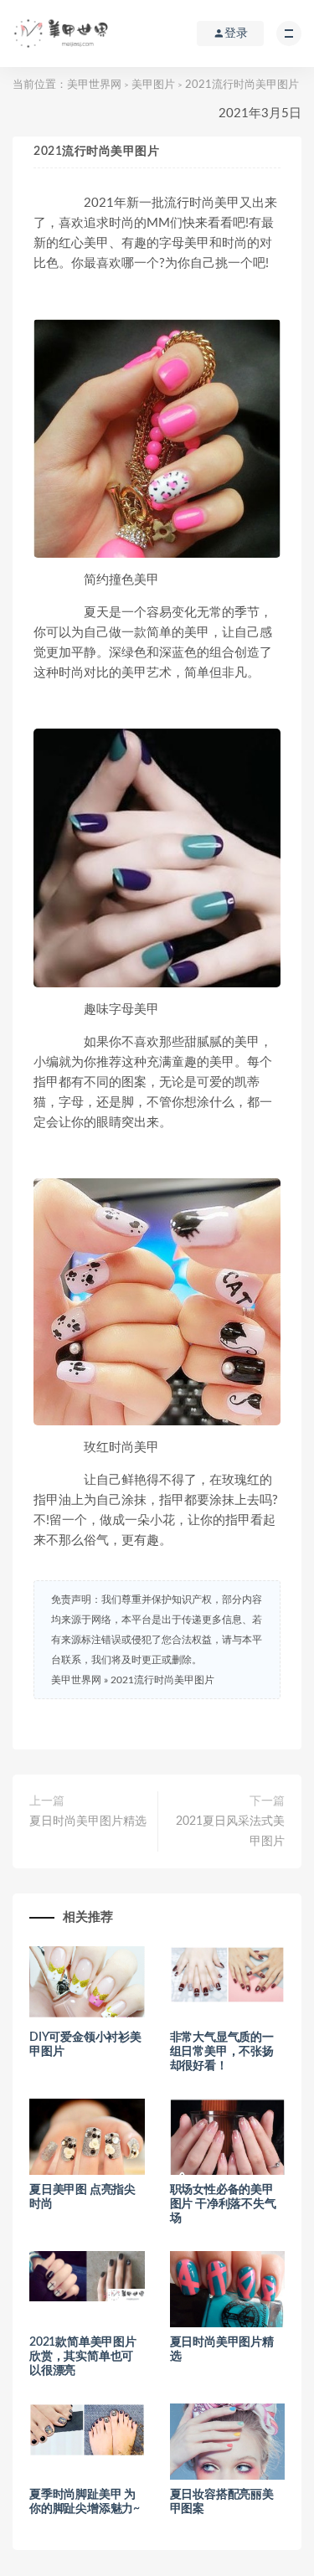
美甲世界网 (94, 85)
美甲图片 (153, 85)
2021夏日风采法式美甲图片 (230, 1832)
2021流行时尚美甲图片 (162, 1680)
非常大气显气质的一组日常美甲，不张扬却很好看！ (222, 2052)
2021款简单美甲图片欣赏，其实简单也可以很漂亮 (83, 2357)
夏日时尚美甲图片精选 (88, 1821)
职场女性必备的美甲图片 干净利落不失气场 (223, 2204)
